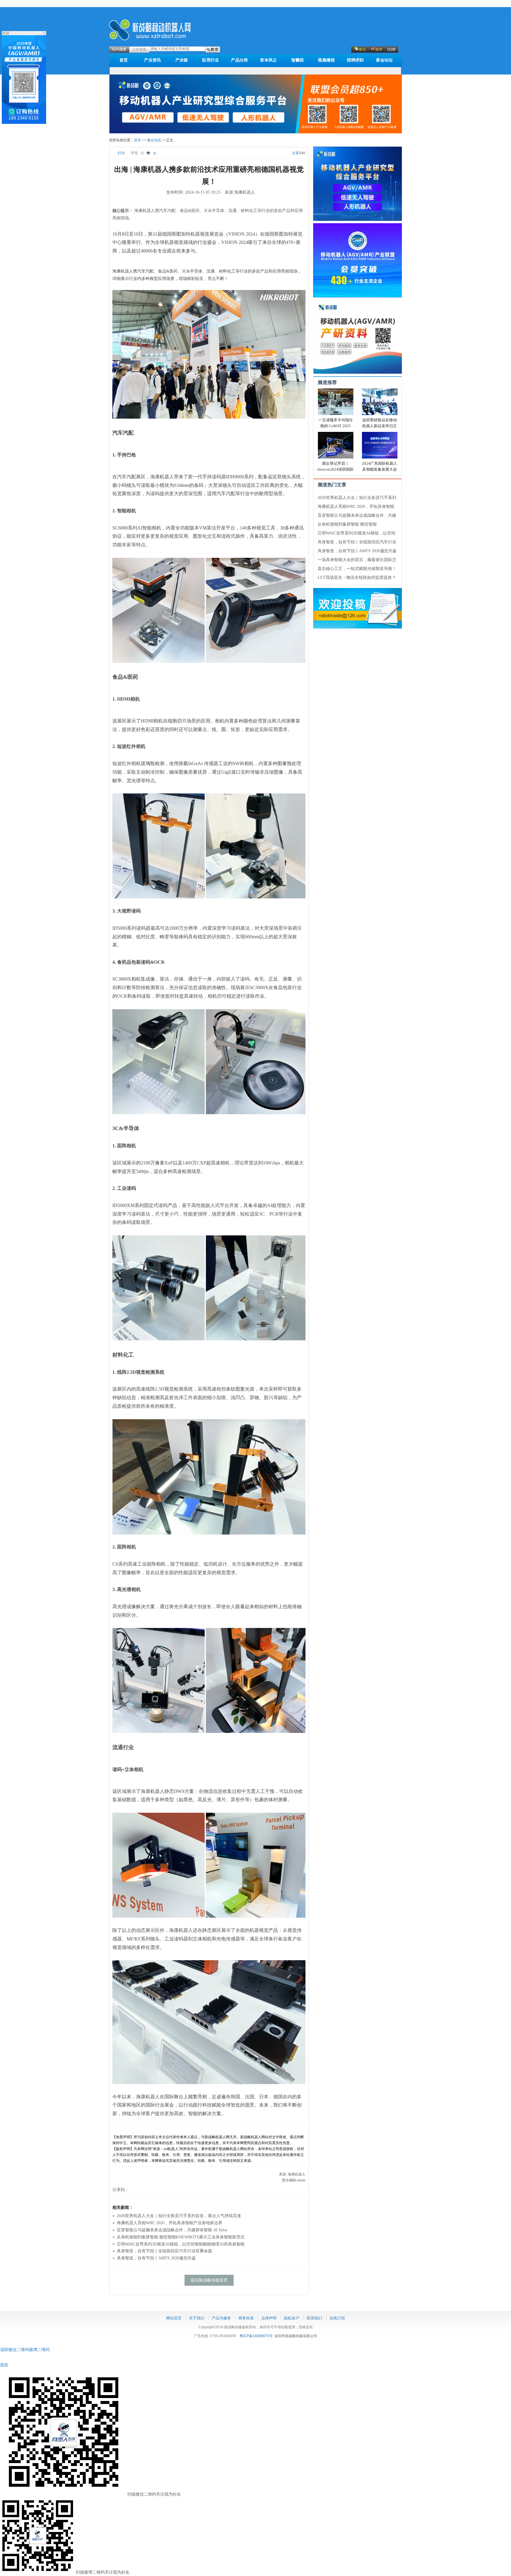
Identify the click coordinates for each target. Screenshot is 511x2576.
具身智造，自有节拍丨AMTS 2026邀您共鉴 (357, 551)
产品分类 (239, 60)
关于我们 (197, 2318)
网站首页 (174, 2318)
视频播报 (326, 60)
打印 (121, 153)
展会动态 (154, 140)
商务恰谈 (246, 2318)
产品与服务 (221, 2318)
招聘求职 (355, 60)
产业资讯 (152, 60)
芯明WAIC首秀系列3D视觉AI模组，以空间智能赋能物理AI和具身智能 (181, 2244)
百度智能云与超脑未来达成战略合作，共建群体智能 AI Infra (172, 2230)
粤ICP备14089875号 (256, 2336)
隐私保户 (292, 2318)
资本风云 (268, 60)
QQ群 (392, 49)
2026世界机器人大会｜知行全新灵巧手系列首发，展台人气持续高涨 (179, 2216)
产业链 (182, 60)
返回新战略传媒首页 (209, 2280)
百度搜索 (139, 49)
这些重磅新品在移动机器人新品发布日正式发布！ (380, 426)
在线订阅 (337, 2318)
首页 (124, 60)
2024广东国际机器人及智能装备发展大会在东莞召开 (380, 469)
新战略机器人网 (150, 30)
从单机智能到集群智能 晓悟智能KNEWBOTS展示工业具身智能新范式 (181, 2237)
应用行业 (210, 60)
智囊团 (298, 60)
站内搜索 (119, 49)
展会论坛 (384, 60)
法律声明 (269, 2318)
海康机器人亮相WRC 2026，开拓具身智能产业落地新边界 (170, 2223)
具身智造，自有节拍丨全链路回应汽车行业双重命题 (164, 2251)
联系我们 (314, 2318)
